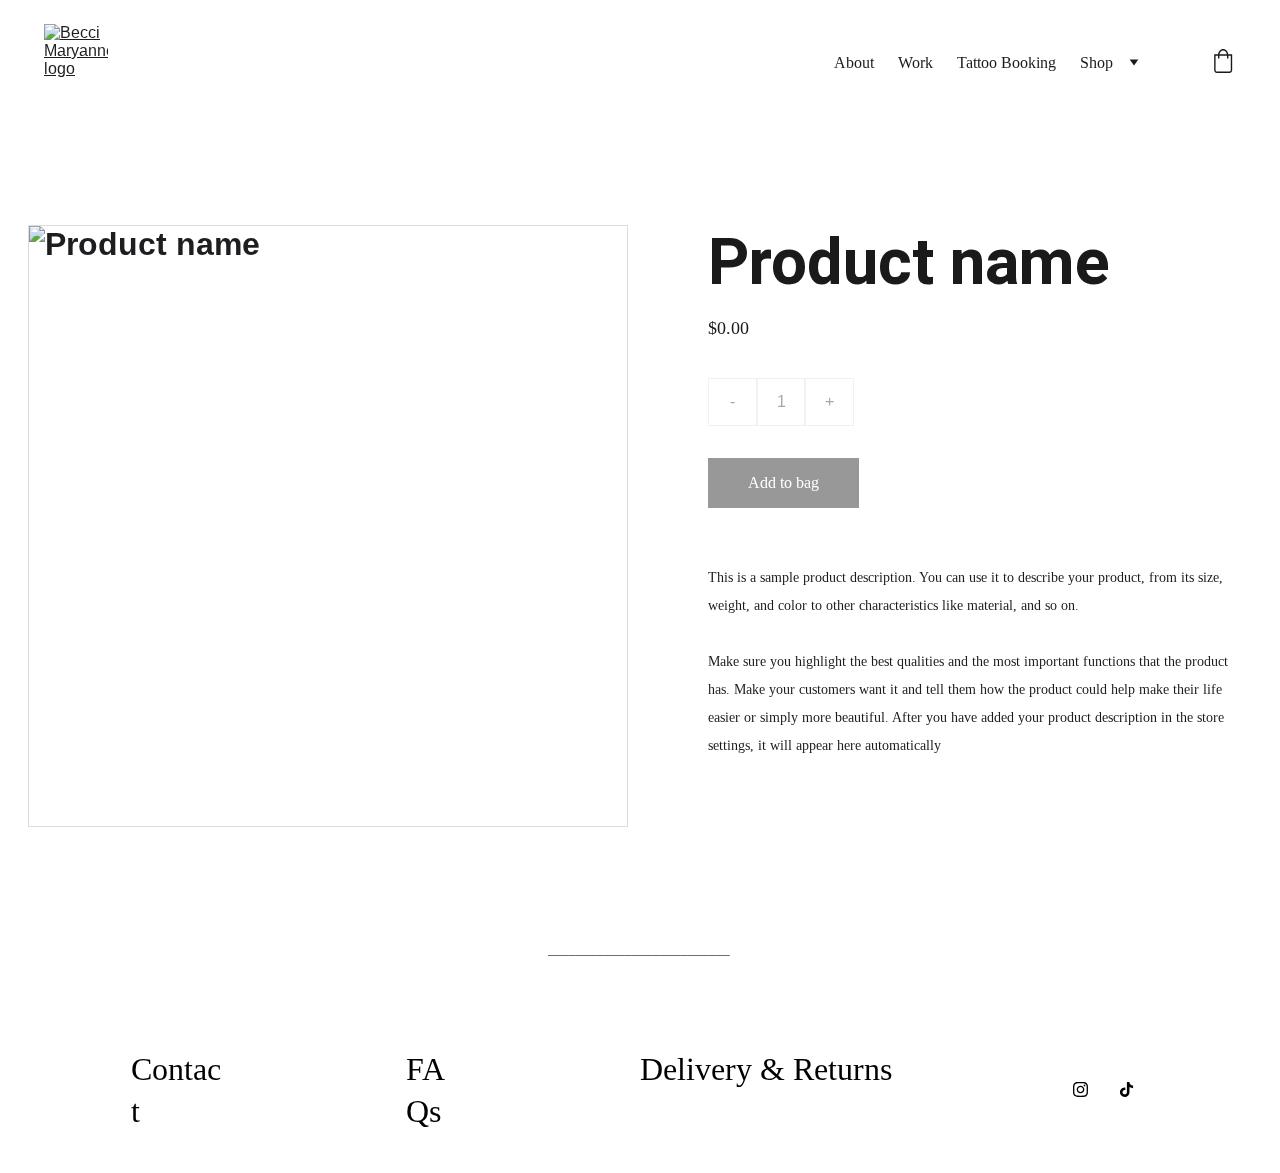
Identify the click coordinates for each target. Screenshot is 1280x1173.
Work (915, 62)
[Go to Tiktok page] (1126, 1089)
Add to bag (783, 482)
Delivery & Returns (766, 1069)
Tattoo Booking (1006, 62)
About (854, 62)
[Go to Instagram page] (1080, 1089)
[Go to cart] (1223, 63)
